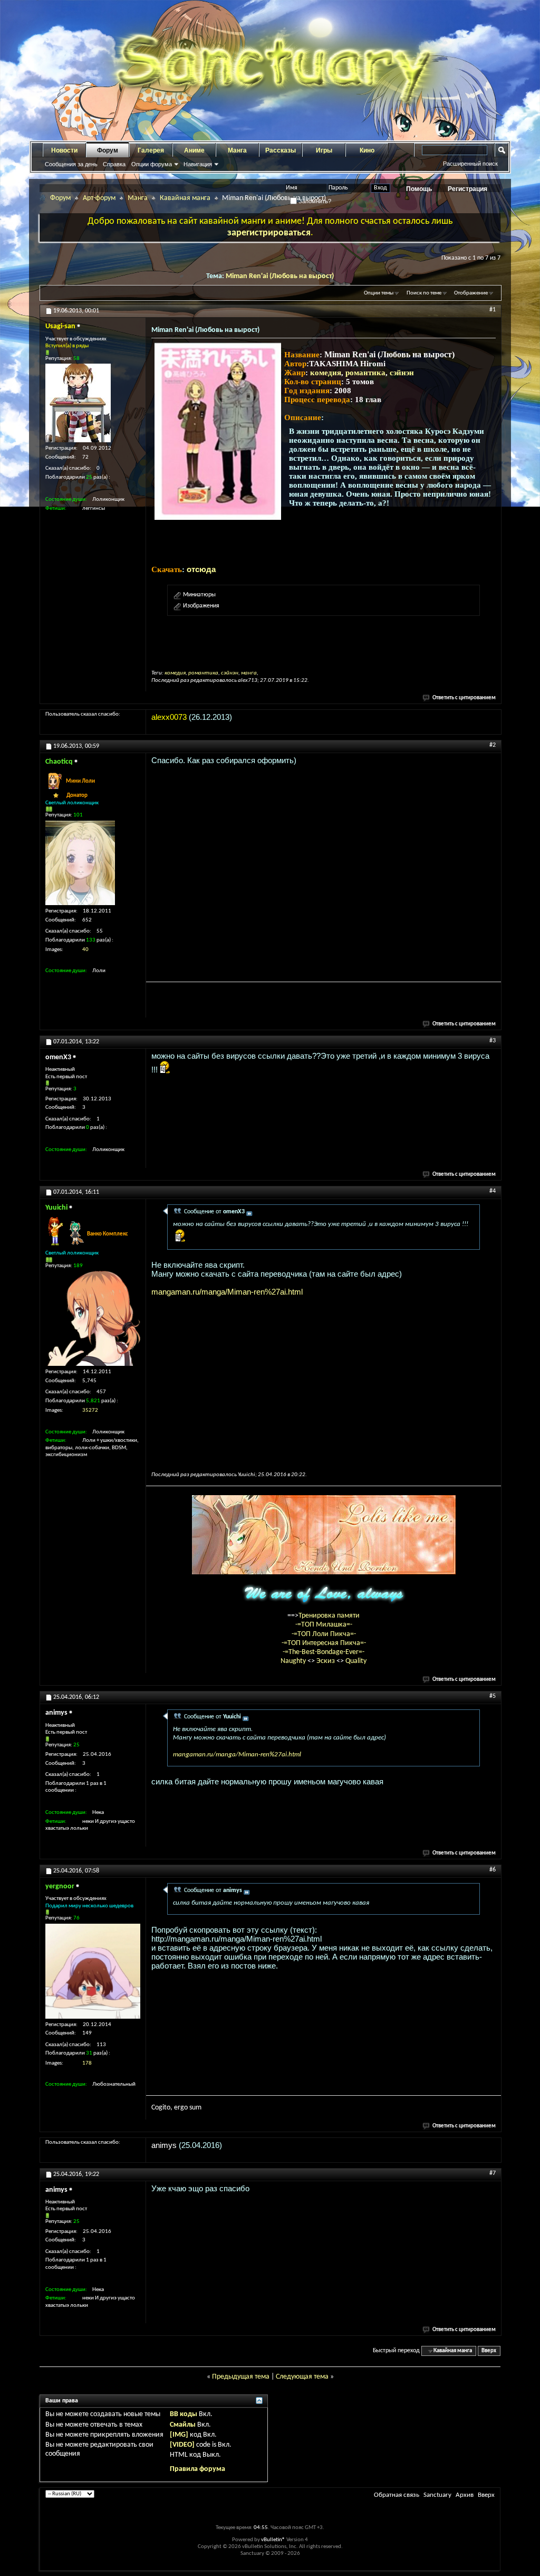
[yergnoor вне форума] (93, 1971)
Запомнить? (314, 201)
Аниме (194, 150)
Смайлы (183, 2425)
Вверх (489, 2351)
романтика (365, 373)
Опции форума (152, 164)
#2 (493, 745)
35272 (90, 1410)
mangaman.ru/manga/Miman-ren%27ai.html (227, 1292)
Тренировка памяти (329, 1616)
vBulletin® (273, 2540)
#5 (493, 1696)
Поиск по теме (424, 293)
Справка (114, 164)
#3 (493, 1041)
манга (249, 673)
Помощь (419, 189)
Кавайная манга (185, 198)
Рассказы (281, 150)
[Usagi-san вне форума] (78, 403)
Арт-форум (99, 198)
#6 (493, 1870)
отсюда (201, 569)
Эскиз (326, 1661)
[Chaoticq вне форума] (80, 863)
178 (87, 2063)
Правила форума (197, 2469)
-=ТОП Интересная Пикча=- (324, 1643)
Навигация (198, 164)
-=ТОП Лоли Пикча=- (324, 1634)
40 (85, 950)
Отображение (471, 293)
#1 (493, 310)
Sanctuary (437, 2495)
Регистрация (467, 189)
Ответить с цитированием (464, 698)
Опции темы (379, 293)
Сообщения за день (71, 164)
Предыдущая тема (241, 2377)
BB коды (184, 2414)
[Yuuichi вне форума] (93, 1318)
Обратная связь (397, 2495)
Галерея (151, 150)
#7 (493, 2173)
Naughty (294, 1661)
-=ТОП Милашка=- (324, 1625)
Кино (367, 150)
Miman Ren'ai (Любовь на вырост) (280, 276)
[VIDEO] (182, 2445)
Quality (356, 1661)
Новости (64, 150)
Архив (465, 2495)
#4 (493, 1191)
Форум (108, 150)
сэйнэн (402, 373)
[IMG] (179, 2435)
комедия (326, 373)
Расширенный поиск (470, 164)
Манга (237, 150)
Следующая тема (302, 2377)
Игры (324, 150)
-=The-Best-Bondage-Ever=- (324, 1652)
